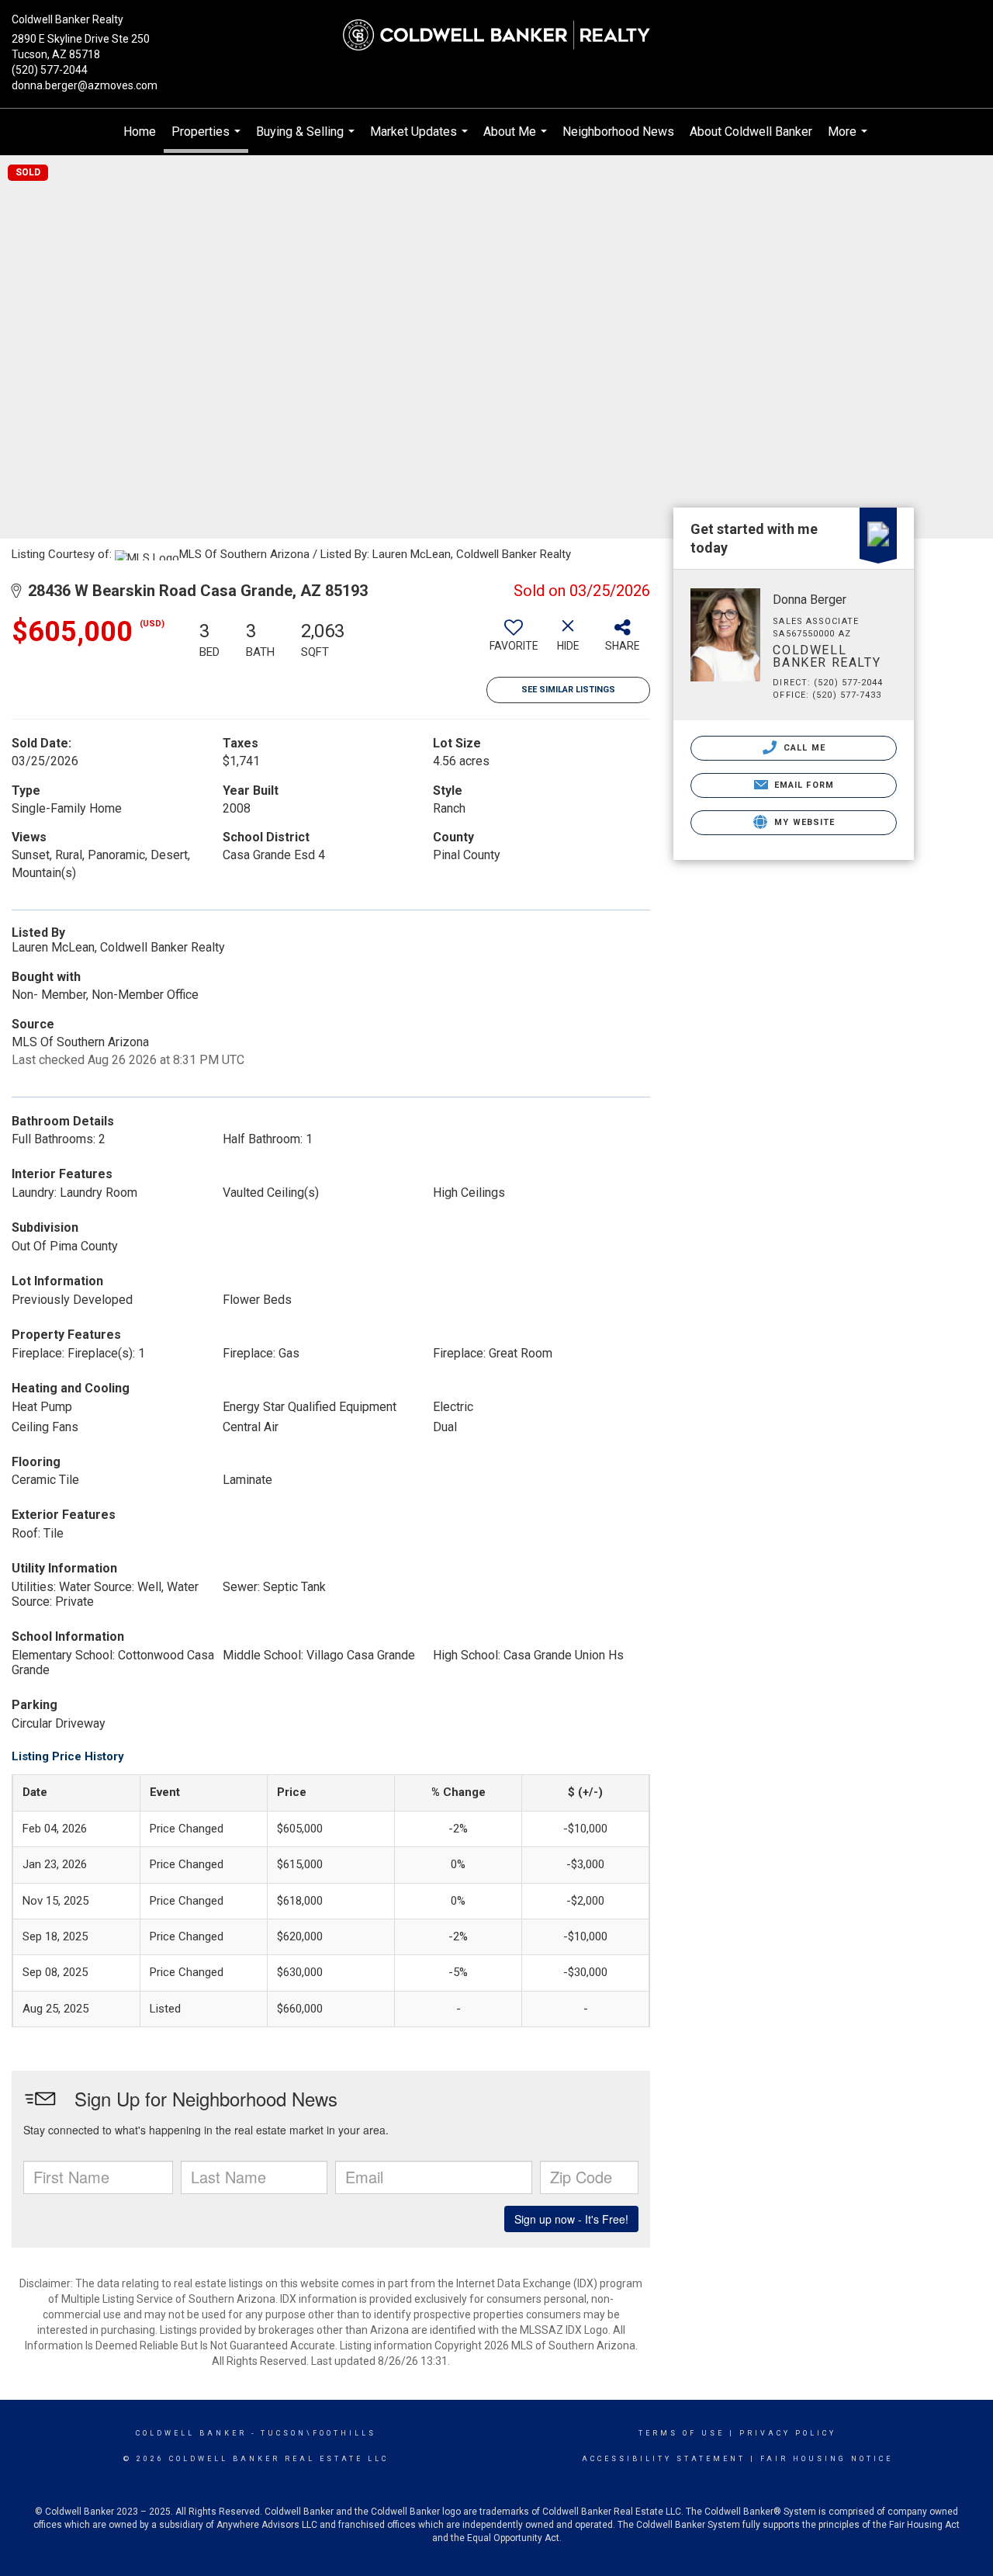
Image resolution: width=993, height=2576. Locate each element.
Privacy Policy (788, 2433)
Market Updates (421, 140)
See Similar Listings (568, 690)
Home (140, 132)
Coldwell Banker (191, 2433)
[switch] (514, 641)
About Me (517, 140)
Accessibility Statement (664, 2459)
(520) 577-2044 (50, 70)
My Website (803, 822)
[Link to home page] (497, 35)
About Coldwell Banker (751, 132)
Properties (208, 139)
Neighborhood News (618, 132)
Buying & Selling (307, 140)
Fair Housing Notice (827, 2459)
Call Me (803, 748)
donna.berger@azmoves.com (85, 85)
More (849, 140)
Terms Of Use (682, 2433)
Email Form (803, 785)
